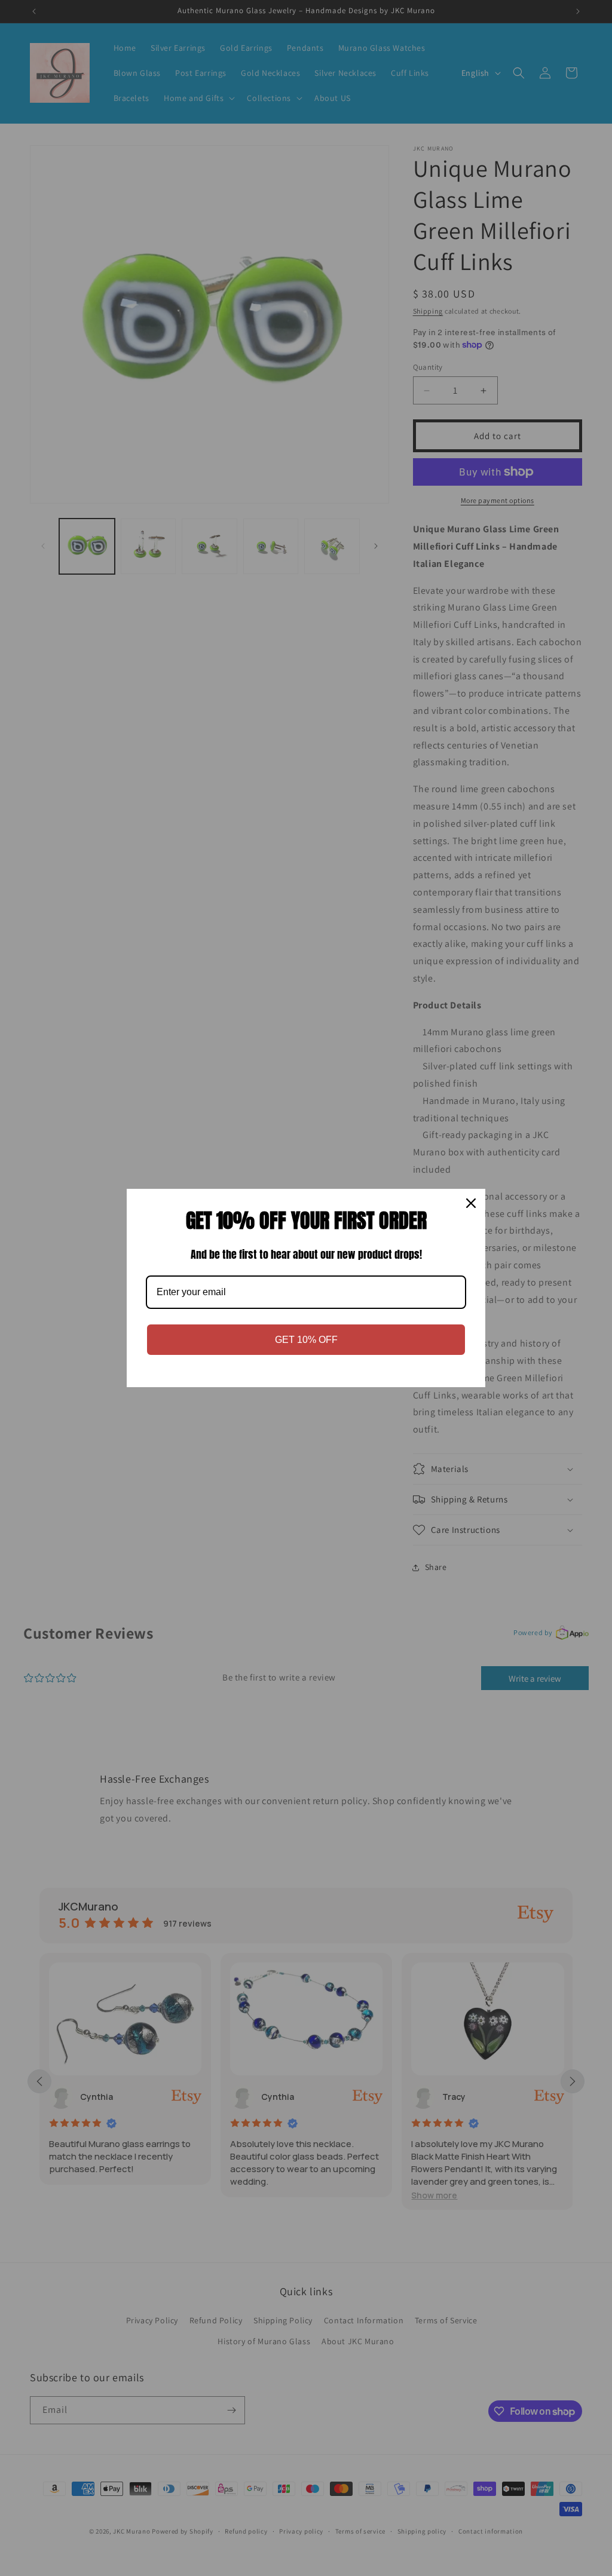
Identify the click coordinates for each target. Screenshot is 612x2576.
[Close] (471, 1203)
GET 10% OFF (306, 1340)
